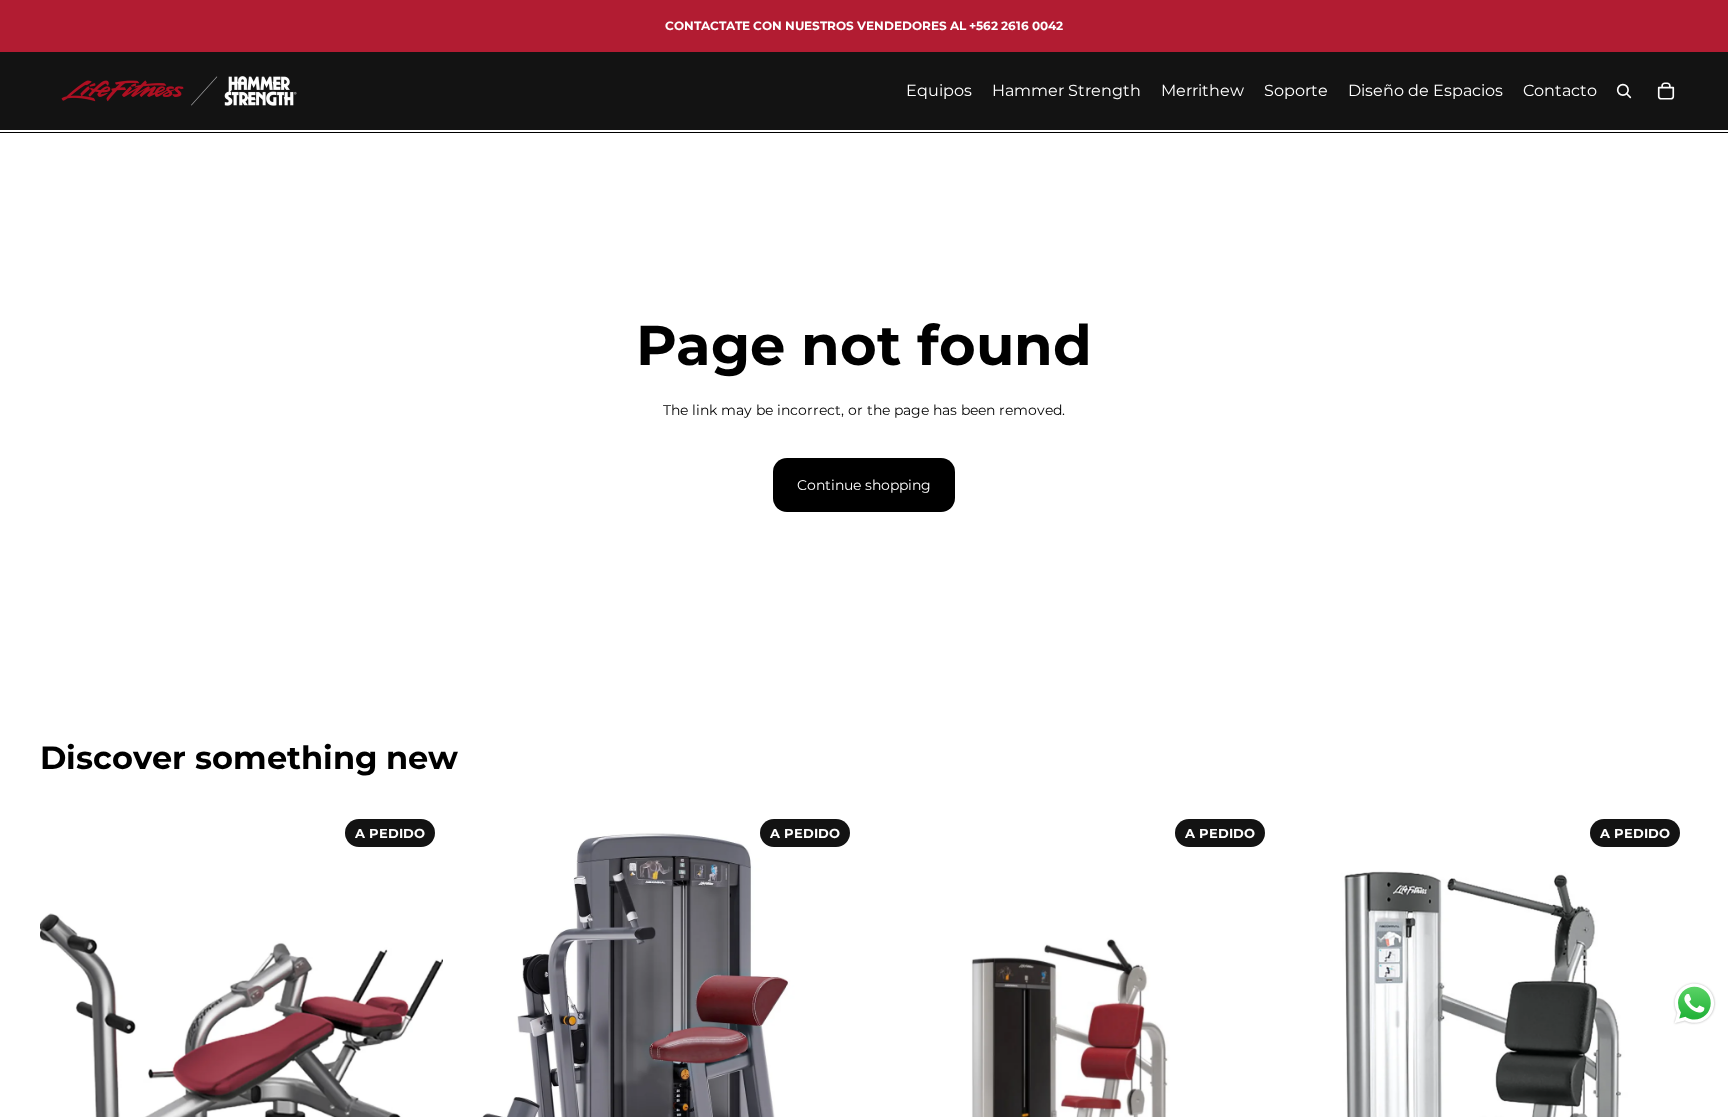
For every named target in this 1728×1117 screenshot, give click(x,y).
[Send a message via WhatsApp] (1694, 1003)
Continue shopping (864, 485)
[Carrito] (1666, 91)
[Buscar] (1624, 91)
